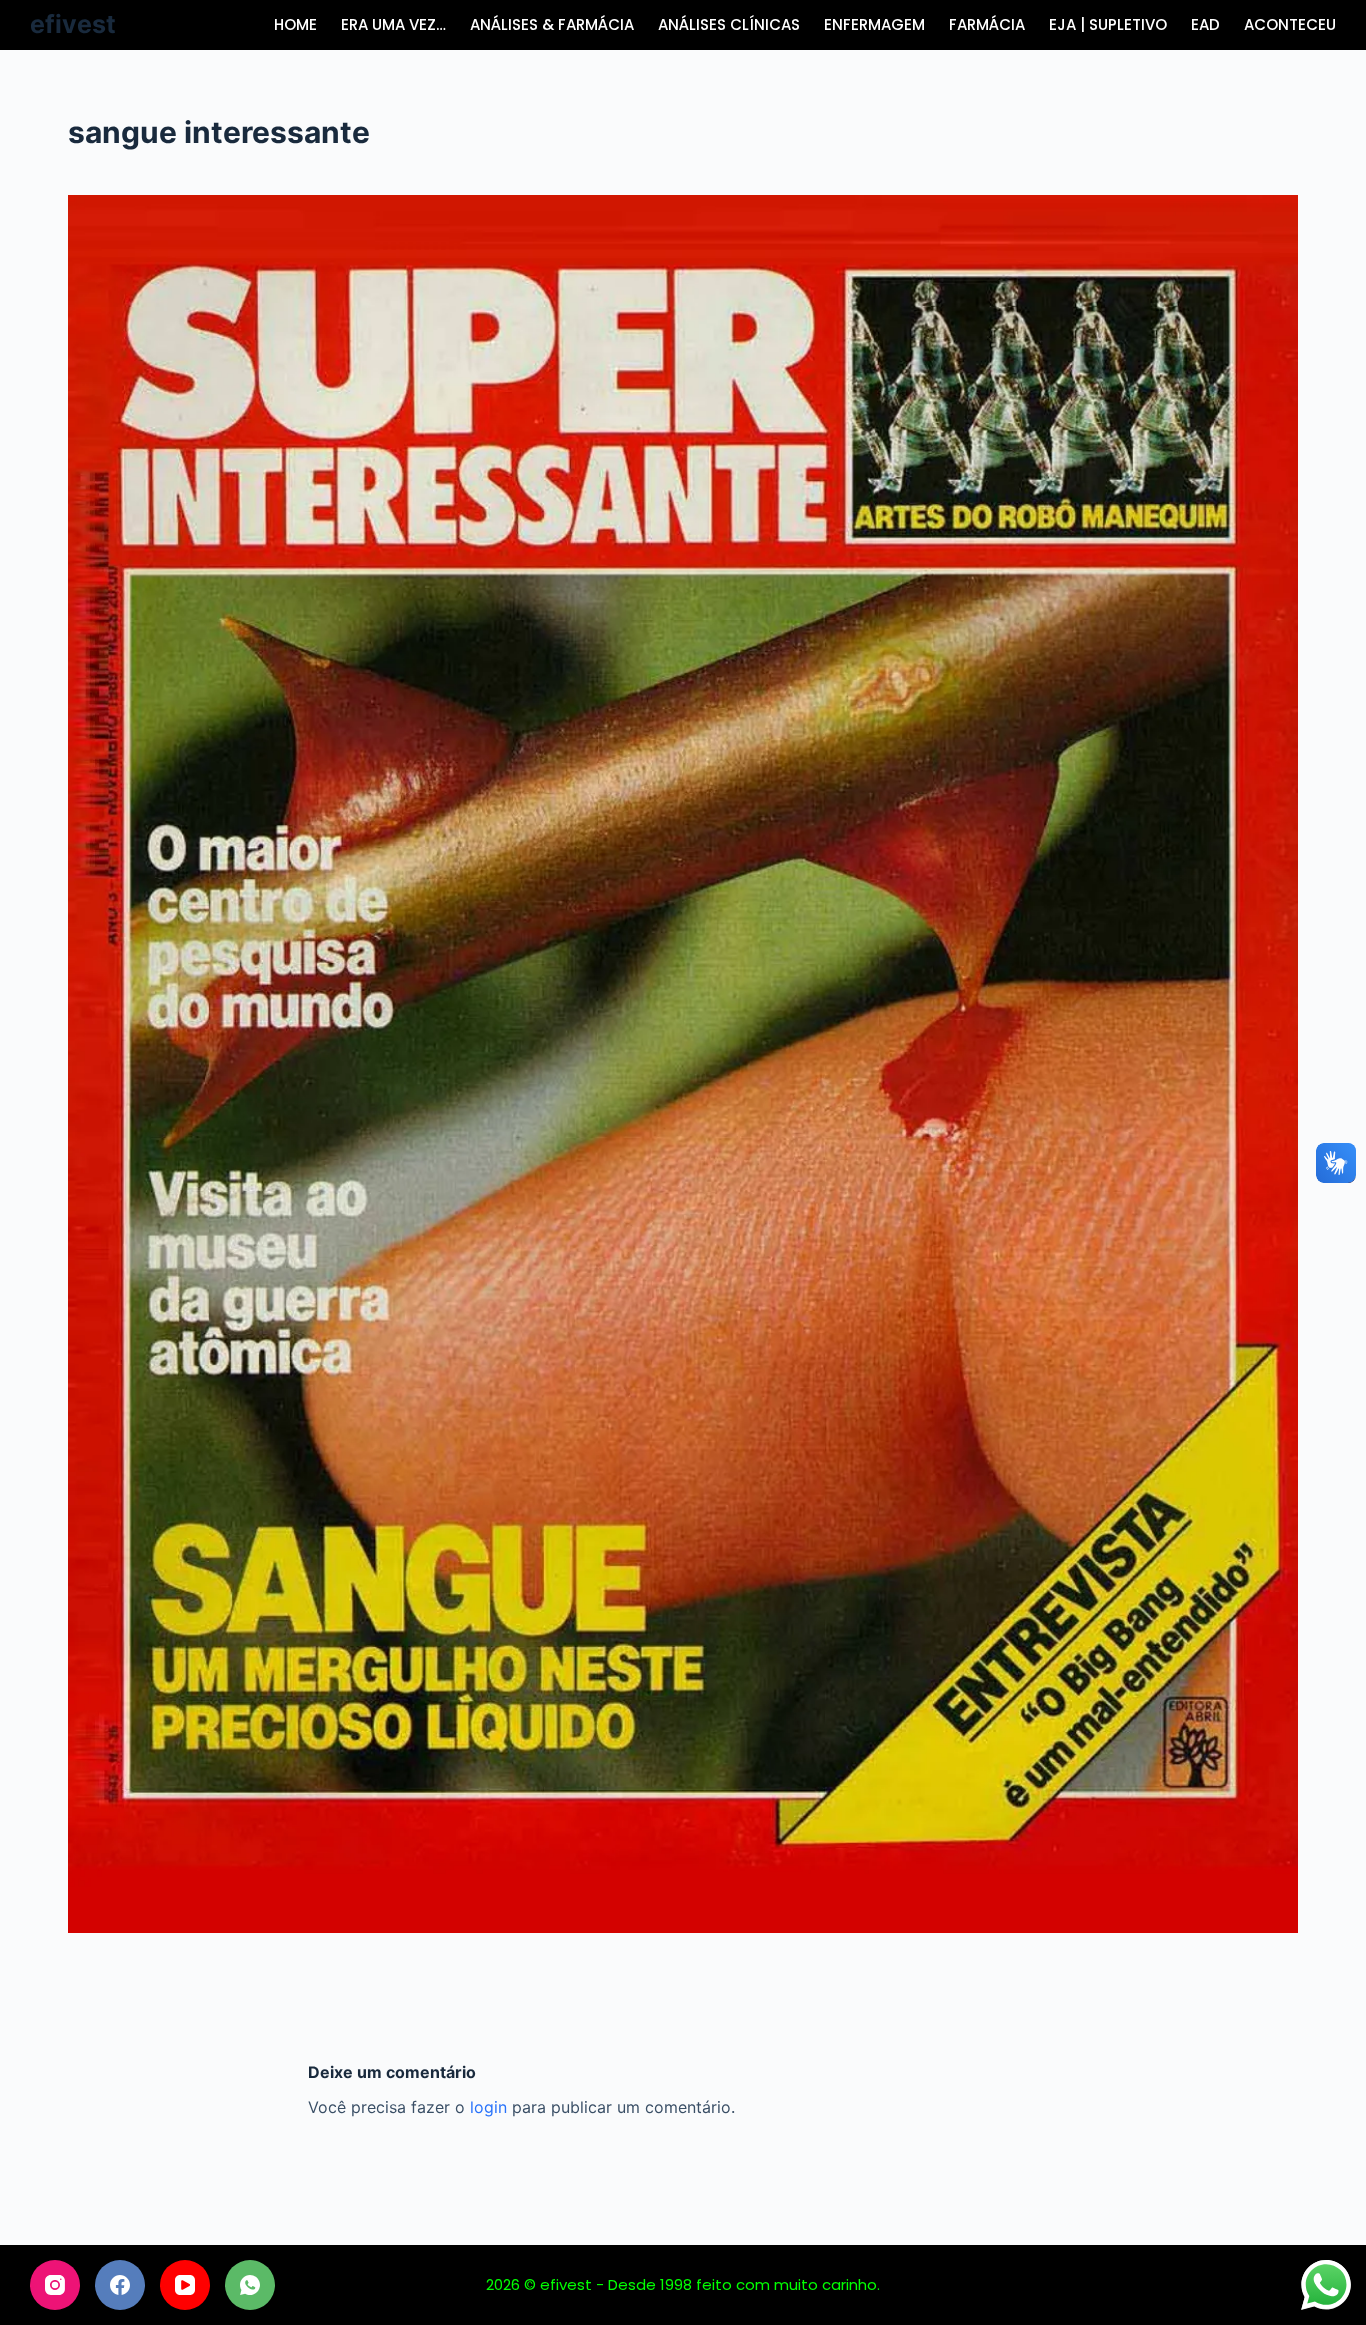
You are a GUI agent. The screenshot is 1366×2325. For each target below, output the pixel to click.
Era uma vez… (393, 24)
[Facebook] (120, 2285)
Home (295, 24)
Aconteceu (1290, 24)
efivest (73, 24)
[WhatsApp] (250, 2285)
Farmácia (987, 24)
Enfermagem (874, 24)
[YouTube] (185, 2285)
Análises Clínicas (729, 24)
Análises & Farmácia (552, 24)
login (488, 2107)
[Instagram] (55, 2285)
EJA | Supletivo (1108, 24)
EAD (1205, 24)
